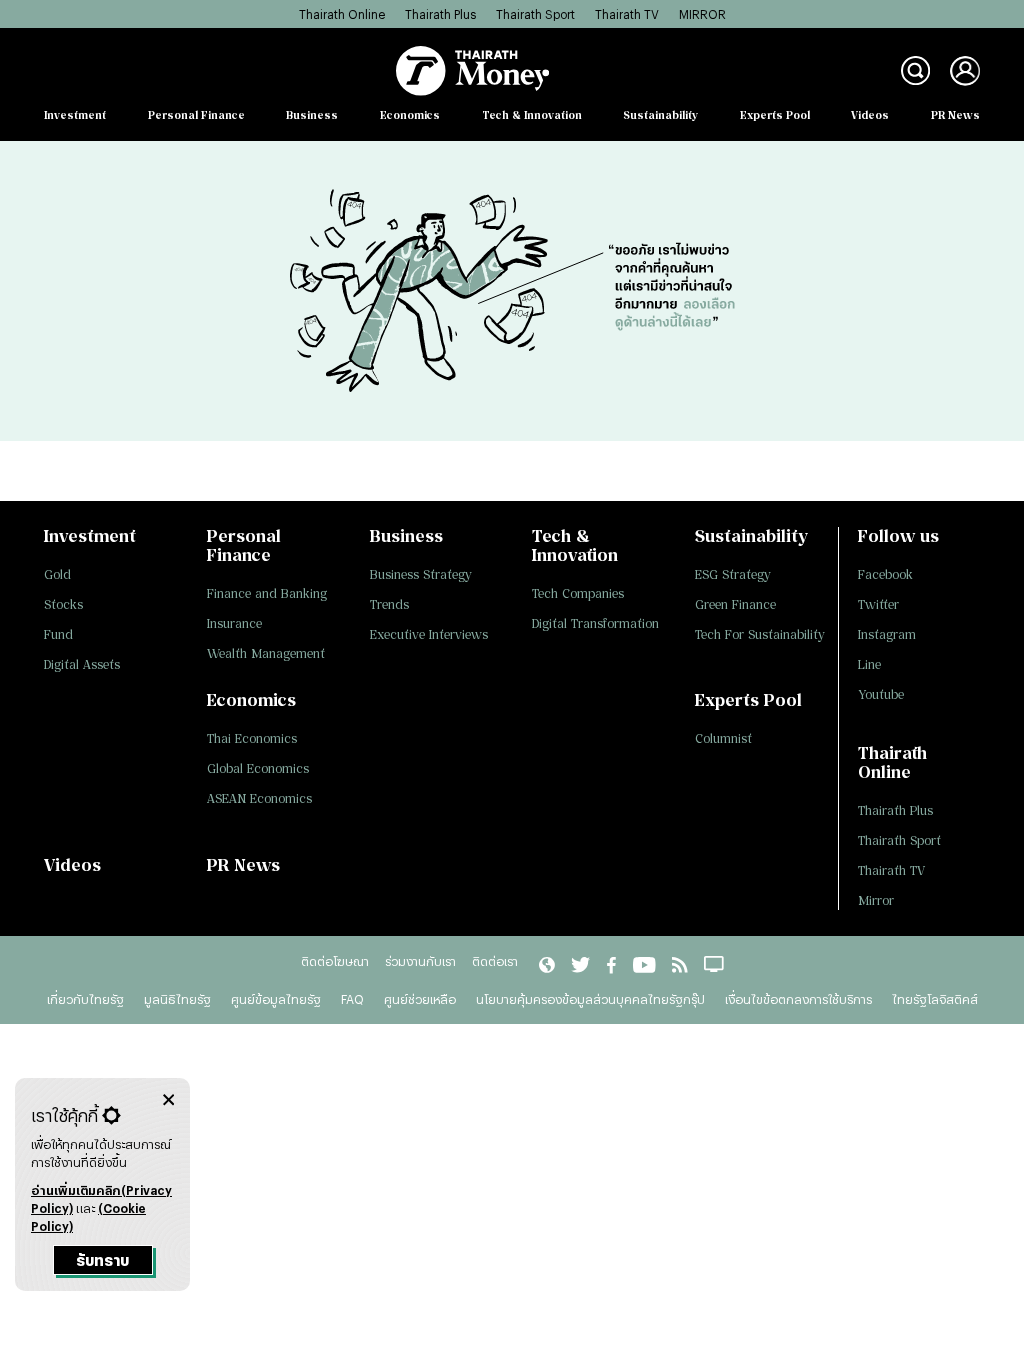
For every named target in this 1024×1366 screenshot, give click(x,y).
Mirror (876, 900)
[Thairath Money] (472, 71)
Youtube (881, 694)
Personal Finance (196, 115)
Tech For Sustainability (760, 634)
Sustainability (660, 115)
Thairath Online (342, 14)
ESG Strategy (733, 574)
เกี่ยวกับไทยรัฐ (85, 999)
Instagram (887, 634)
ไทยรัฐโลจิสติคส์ (935, 999)
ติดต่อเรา (495, 961)
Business (312, 115)
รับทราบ (102, 1260)
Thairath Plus (440, 14)
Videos (870, 115)
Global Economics (258, 768)
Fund (58, 634)
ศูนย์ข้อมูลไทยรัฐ (276, 999)
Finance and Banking (267, 593)
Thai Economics (252, 738)
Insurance (234, 623)
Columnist (723, 738)
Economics (410, 115)
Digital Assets (82, 664)
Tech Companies (578, 593)
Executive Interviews (429, 634)
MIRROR (702, 14)
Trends (389, 604)
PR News (955, 115)
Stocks (63, 604)
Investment (75, 115)
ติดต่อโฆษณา (335, 961)
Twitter (878, 604)
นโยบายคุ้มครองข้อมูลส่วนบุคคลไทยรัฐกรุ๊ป (590, 999)
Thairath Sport (535, 14)
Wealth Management (266, 653)
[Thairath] (611, 962)
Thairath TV (627, 14)
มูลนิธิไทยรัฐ (177, 999)
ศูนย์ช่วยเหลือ (420, 999)
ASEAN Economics (259, 798)
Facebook (885, 574)
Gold (57, 574)
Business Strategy (421, 574)
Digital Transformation (595, 623)
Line (869, 664)
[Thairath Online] (644, 962)
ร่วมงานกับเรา (420, 961)
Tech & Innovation (532, 115)
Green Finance (735, 604)
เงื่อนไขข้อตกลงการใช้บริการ (798, 999)
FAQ (352, 999)
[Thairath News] (546, 962)
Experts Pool (775, 115)
